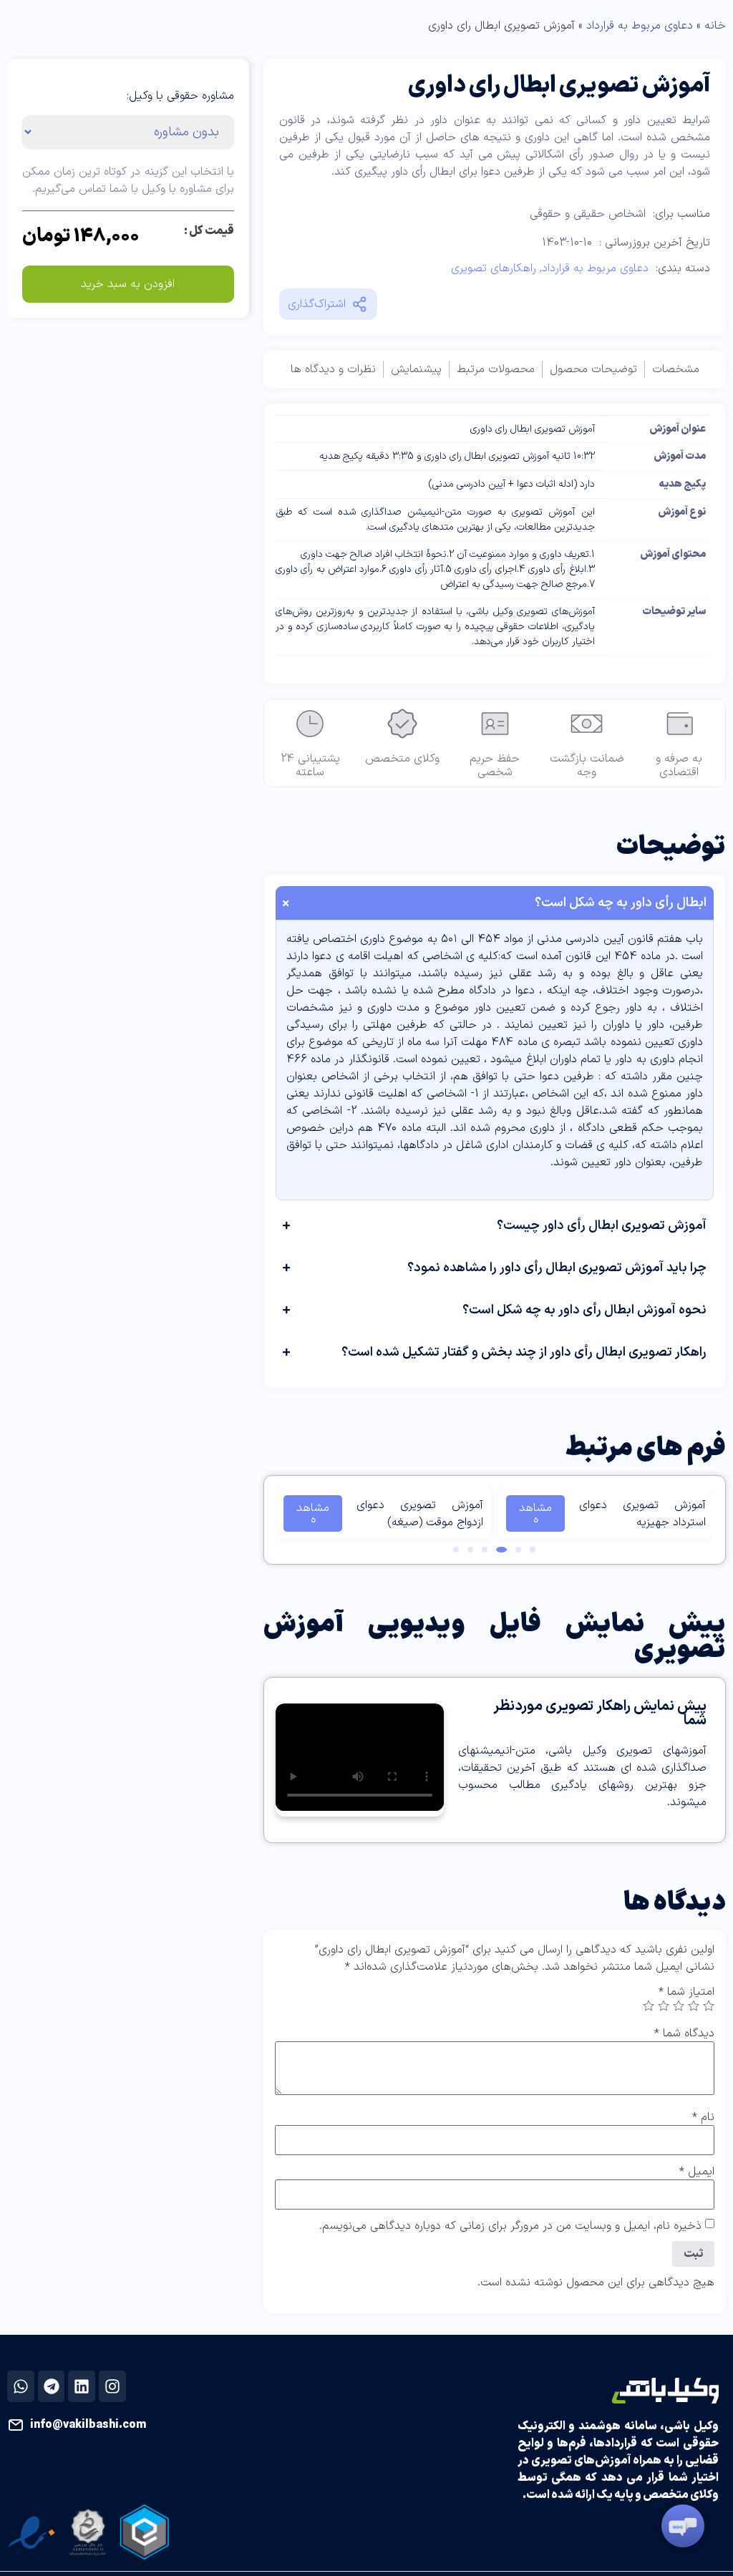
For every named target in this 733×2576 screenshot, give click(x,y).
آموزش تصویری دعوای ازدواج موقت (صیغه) (420, 1514)
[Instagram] (112, 2386)
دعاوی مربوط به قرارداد (640, 26)
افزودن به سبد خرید (128, 284)
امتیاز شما (686, 1992)
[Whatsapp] (21, 2386)
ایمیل (697, 2172)
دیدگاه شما (684, 2033)
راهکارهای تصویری (494, 268)
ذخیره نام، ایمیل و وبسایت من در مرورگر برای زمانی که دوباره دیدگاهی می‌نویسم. (510, 2226)
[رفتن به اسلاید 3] (501, 1550)
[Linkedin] (82, 2386)
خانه (715, 26)
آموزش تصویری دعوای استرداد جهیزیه (642, 1514)
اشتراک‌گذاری (317, 304)
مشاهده (535, 1514)
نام (703, 2117)
